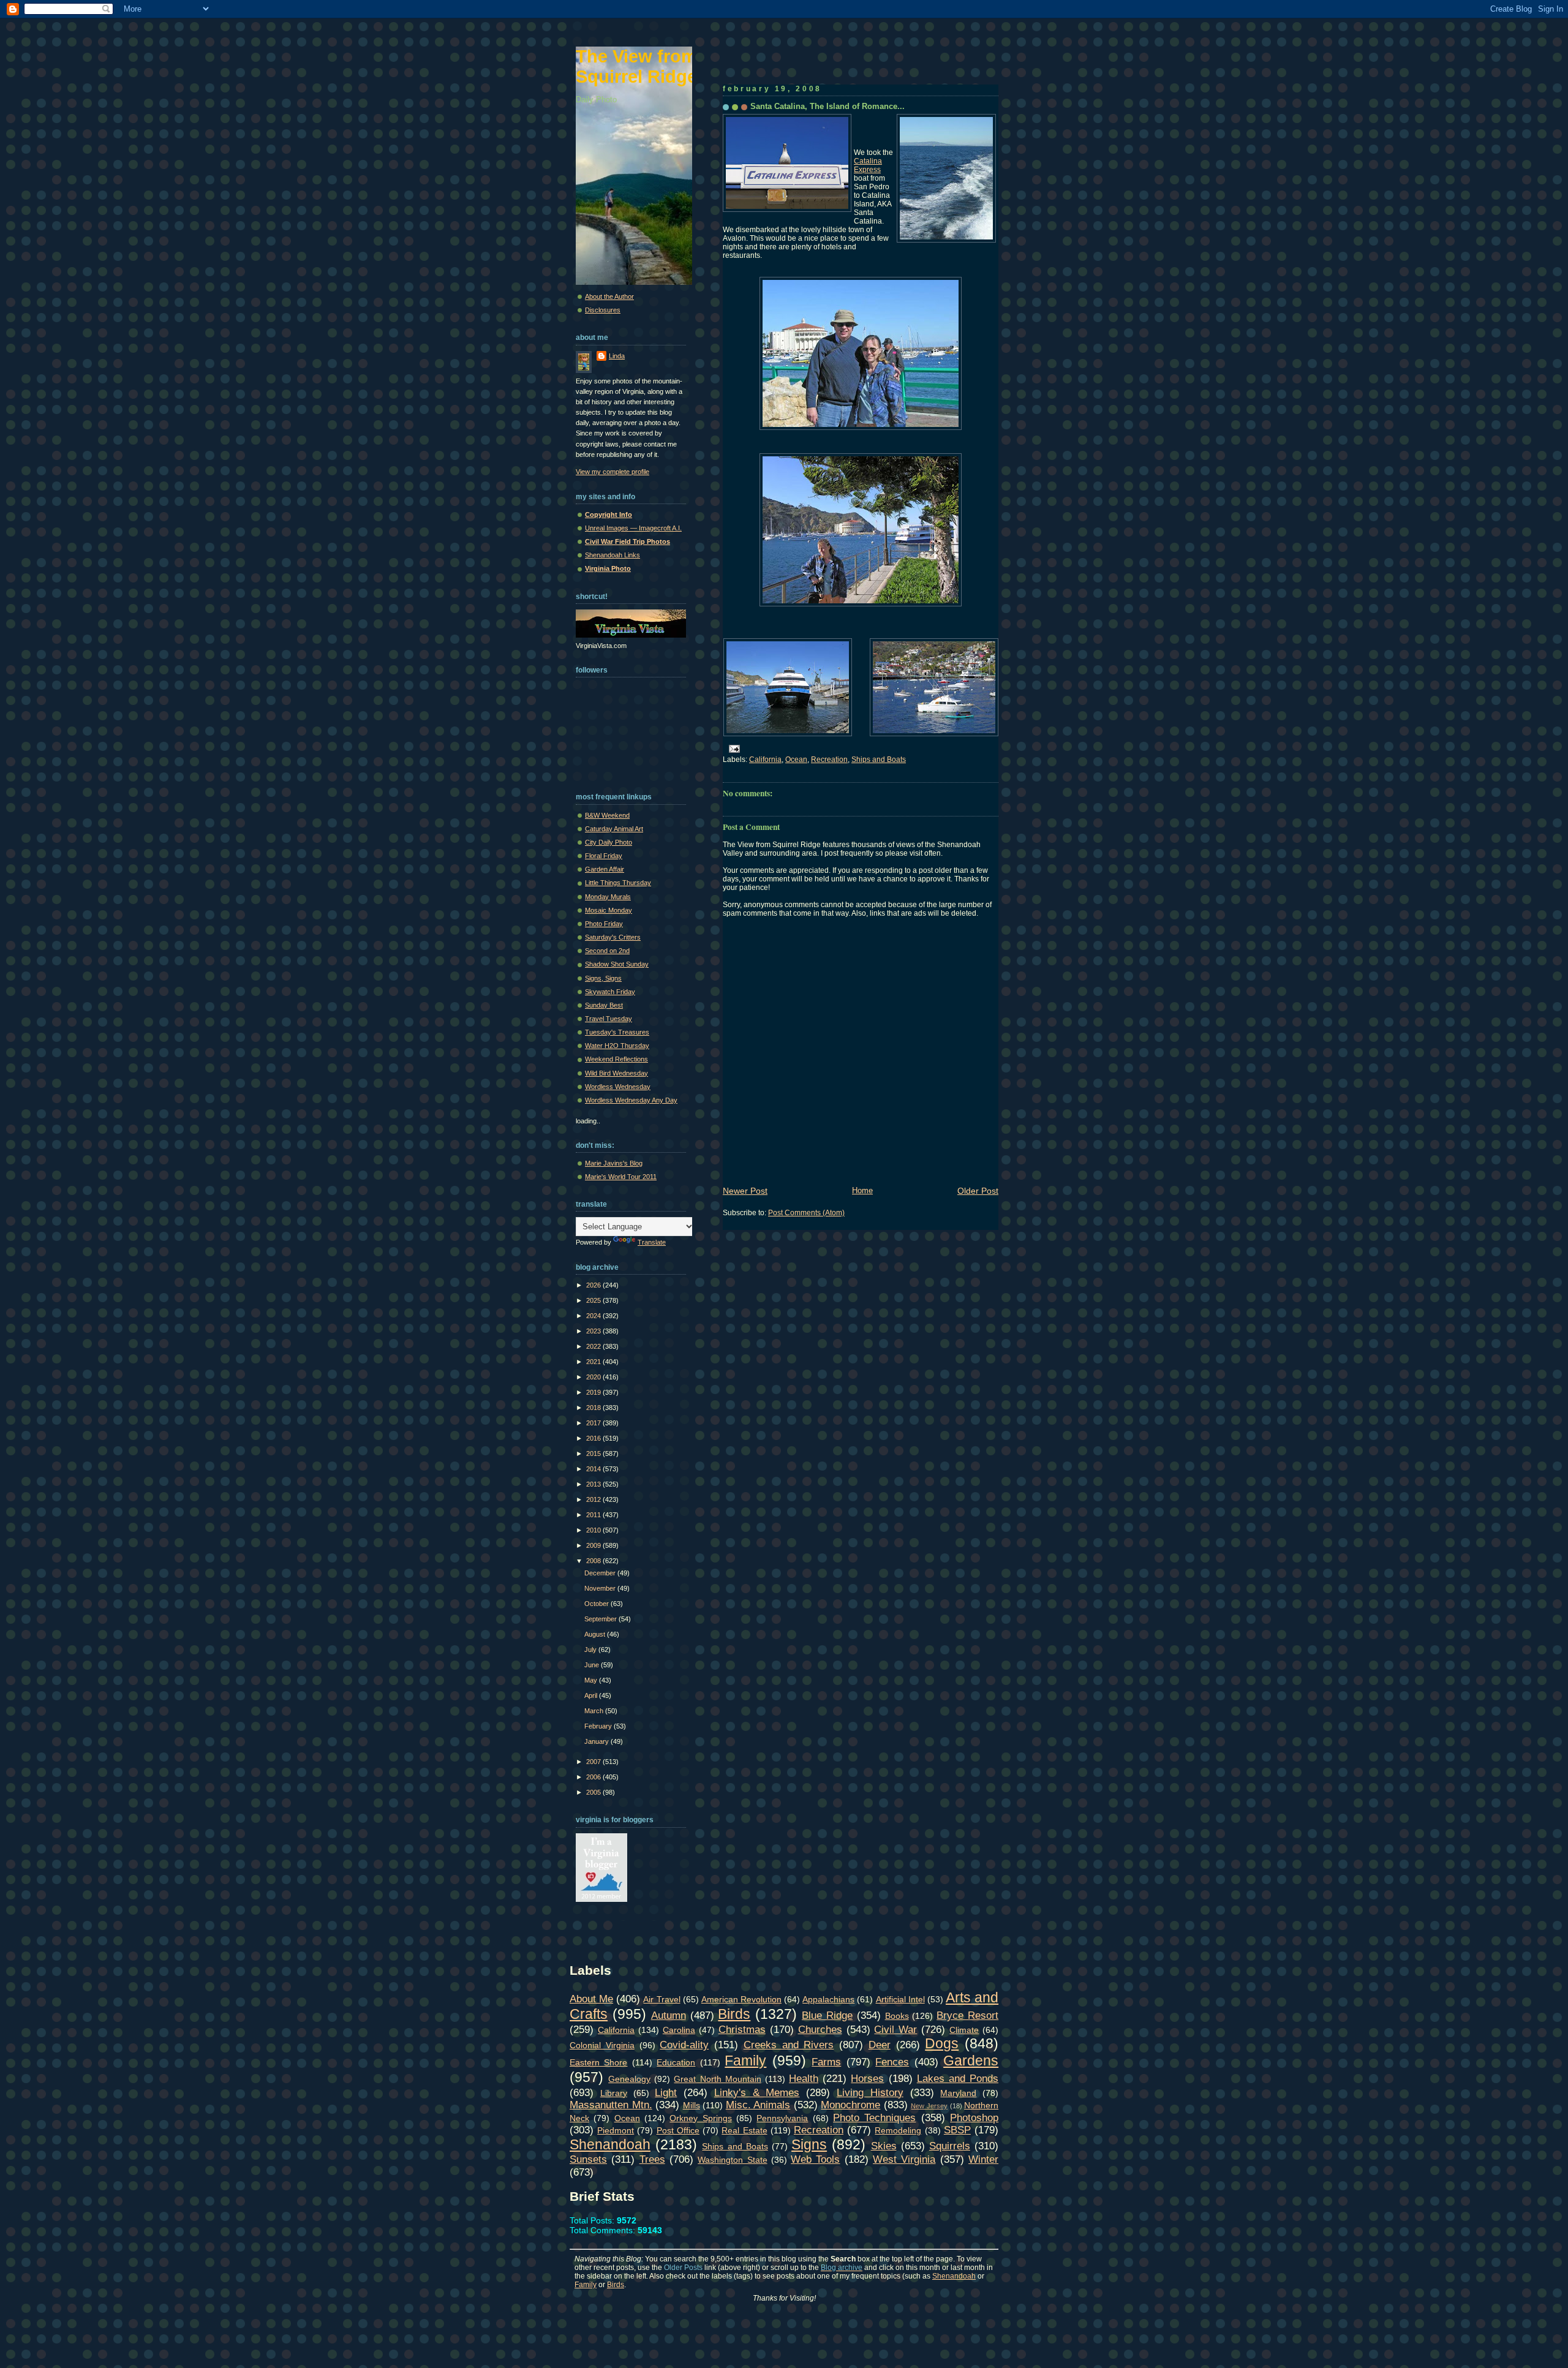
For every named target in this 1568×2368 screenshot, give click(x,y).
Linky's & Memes (757, 2092)
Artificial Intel (900, 1999)
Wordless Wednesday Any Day (631, 1100)
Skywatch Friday (610, 992)
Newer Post (745, 1191)
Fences (892, 2062)
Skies (884, 2146)
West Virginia (904, 2159)
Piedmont (616, 2130)
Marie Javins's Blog (614, 1163)
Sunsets (588, 2159)
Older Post (978, 1191)
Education (676, 2062)
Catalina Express (868, 165)
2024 (594, 1316)
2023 (594, 1331)
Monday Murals (608, 897)
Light (666, 2092)
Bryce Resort (967, 2015)
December (601, 1573)
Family (745, 2061)
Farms (826, 2062)
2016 (594, 1438)
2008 (594, 1561)
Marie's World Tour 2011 (621, 1177)
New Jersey (929, 2106)
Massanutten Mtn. (611, 2105)
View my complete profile (612, 472)
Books (897, 2016)
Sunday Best (604, 1005)
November (601, 1588)
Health (804, 2078)
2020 (594, 1377)
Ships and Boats (879, 760)
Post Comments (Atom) (806, 1213)
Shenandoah (610, 2144)
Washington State (732, 2160)
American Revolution (741, 1999)
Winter (983, 2159)
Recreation (829, 760)
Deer (880, 2045)
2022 (594, 1346)
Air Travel (661, 1999)
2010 (594, 1530)
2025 (594, 1300)
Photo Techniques (874, 2117)
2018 (594, 1408)
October (597, 1604)
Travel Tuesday (609, 1019)
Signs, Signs (603, 978)
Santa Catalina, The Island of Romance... (827, 106)
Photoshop (974, 2117)
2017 (594, 1423)
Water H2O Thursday (617, 1046)
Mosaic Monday (609, 910)
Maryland (958, 2093)
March (595, 1711)
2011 (594, 1515)
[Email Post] (733, 748)
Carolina (679, 2030)
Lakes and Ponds (958, 2078)
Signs (809, 2144)
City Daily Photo (609, 842)
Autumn (669, 2015)
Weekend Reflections (616, 1059)
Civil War (895, 2029)
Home (862, 1190)
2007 (594, 1762)
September (601, 1619)
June (593, 1665)
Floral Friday (604, 856)
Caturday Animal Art (614, 829)
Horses (867, 2078)
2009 (594, 1545)
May (592, 1680)
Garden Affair (605, 869)
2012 (594, 1499)
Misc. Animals (758, 2105)
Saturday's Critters (613, 937)
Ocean (796, 760)
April (592, 1695)
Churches (820, 2029)
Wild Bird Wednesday (616, 1073)
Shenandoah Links (612, 555)
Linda (617, 356)
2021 (594, 1362)
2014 (594, 1469)
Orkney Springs (700, 2118)
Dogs (942, 2043)
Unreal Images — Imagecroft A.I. (633, 528)
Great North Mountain (717, 2079)
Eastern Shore (598, 2062)
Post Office (678, 2130)
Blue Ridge (827, 2015)
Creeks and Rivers (789, 2045)
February (599, 1726)
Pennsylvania (782, 2118)
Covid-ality (684, 2045)
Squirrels (950, 2146)
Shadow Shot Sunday (617, 964)
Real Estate (744, 2130)
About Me (591, 1999)
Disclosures (603, 310)
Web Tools (815, 2159)
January (597, 1741)
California (765, 760)
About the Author (609, 296)
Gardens (971, 2061)
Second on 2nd (607, 951)
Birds (734, 2014)
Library (614, 2093)
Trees (652, 2159)
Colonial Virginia (602, 2045)
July (591, 1650)
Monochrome (850, 2105)
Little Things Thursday (618, 883)
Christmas (742, 2029)
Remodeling (898, 2130)
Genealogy (629, 2079)
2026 (594, 1285)
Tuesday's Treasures (617, 1032)
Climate (964, 2030)
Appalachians (828, 1999)
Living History (870, 2092)
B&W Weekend (607, 815)
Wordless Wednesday (618, 1087)
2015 (594, 1454)
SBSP (957, 2130)
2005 (594, 1792)
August (596, 1634)
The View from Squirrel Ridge (636, 66)
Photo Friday (604, 924)
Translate (652, 1242)
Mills (692, 2105)
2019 (594, 1392)
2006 (594, 1777)
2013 (594, 1484)
